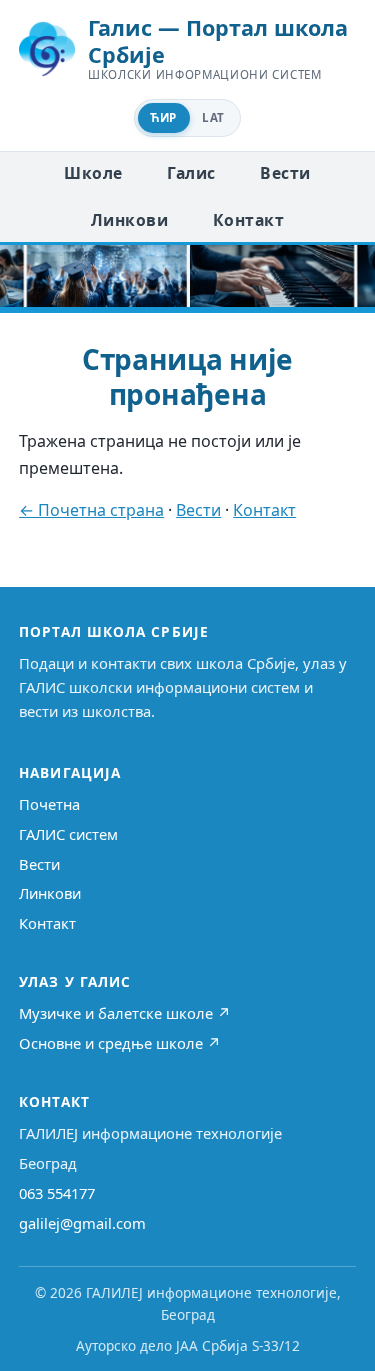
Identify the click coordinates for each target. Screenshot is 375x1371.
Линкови (129, 220)
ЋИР (163, 117)
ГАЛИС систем (68, 834)
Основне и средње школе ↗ (120, 1043)
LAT (213, 117)
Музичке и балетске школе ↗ (125, 1013)
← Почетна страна (91, 510)
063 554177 (57, 1193)
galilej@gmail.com (82, 1223)
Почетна (49, 804)
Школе (93, 173)
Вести (285, 173)
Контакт (248, 220)
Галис (191, 173)
